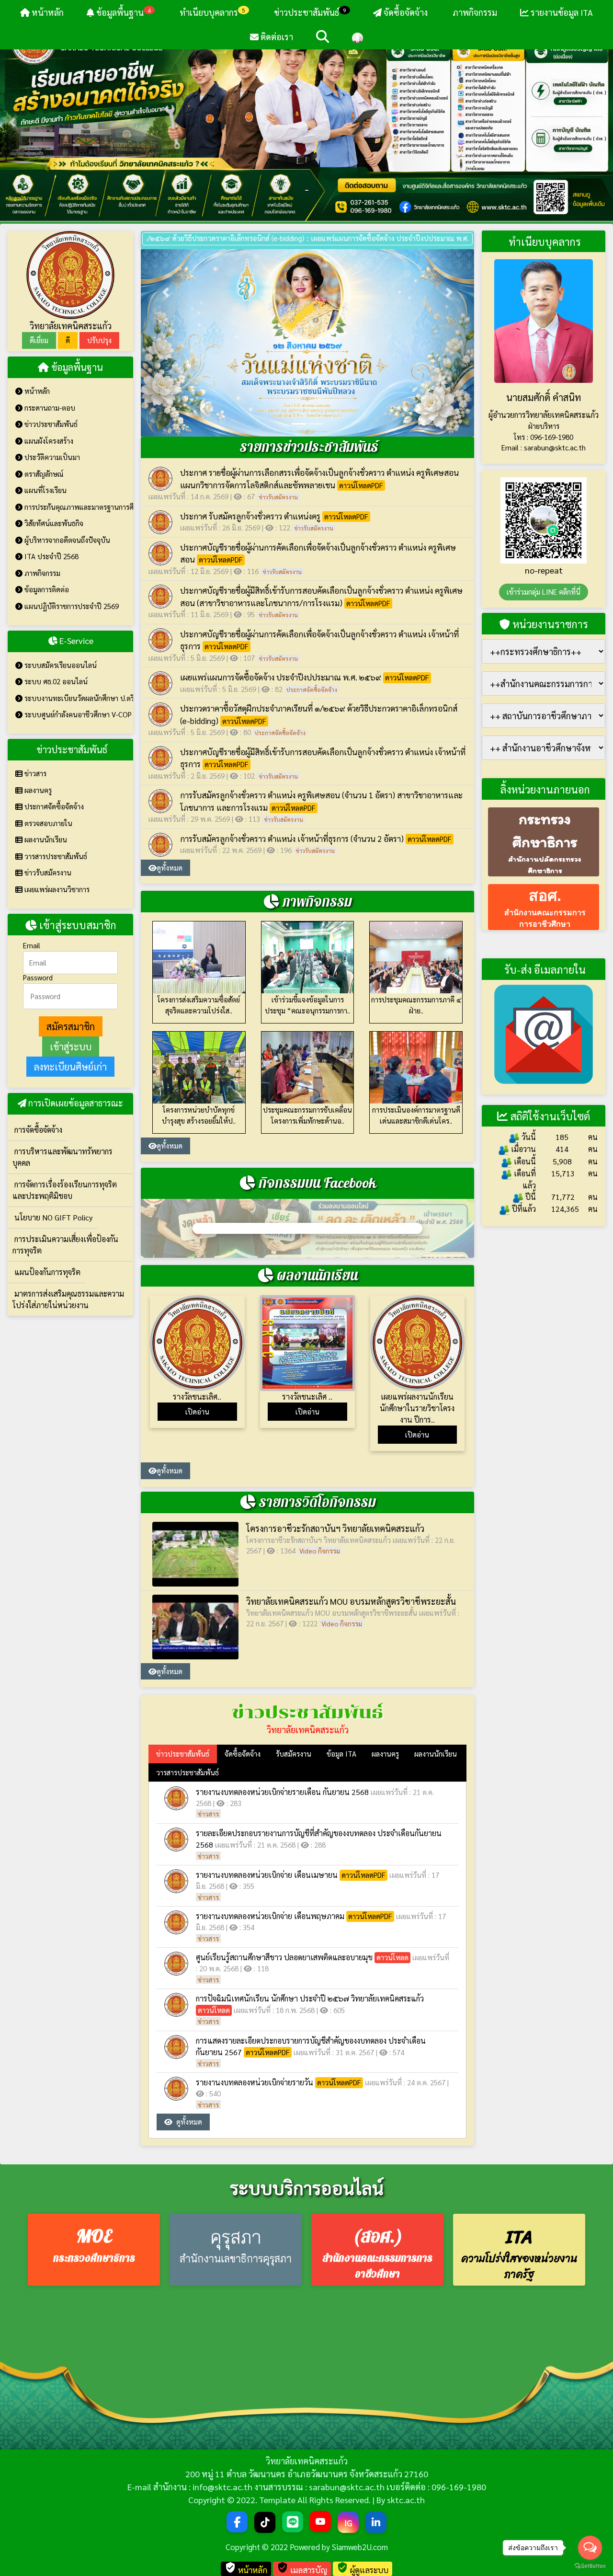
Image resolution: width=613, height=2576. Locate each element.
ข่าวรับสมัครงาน (47, 872)
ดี (68, 340)
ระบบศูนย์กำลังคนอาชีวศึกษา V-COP (77, 714)
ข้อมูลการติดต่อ (46, 589)
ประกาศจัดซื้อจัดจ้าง (53, 806)
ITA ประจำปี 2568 (51, 556)
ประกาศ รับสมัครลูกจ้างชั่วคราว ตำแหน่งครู (250, 516)
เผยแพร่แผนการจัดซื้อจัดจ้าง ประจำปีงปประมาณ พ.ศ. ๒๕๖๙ (362, 238)
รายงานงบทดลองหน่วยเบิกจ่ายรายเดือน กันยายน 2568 (282, 1792)
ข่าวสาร (34, 773)
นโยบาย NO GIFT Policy (52, 1217)
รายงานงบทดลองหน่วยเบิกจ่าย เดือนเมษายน (267, 1875)
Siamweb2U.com (360, 2547)
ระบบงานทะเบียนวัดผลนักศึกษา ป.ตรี (78, 698)
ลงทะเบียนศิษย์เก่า (70, 1067)
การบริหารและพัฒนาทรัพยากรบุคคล (62, 1157)
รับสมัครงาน (294, 1754)
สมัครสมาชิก (71, 1026)
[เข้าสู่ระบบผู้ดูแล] (358, 37)
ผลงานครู (37, 790)
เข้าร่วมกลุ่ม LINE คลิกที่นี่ (544, 592)
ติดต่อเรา (276, 37)
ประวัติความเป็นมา (51, 457)
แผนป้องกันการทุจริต (46, 1272)
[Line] (293, 2522)
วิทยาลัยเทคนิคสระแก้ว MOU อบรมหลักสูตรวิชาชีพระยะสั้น (351, 1601)
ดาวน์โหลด (392, 1957)
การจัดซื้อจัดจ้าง (37, 1130)
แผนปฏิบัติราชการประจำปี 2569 (71, 606)
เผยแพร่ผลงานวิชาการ (56, 889)
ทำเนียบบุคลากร (211, 12)
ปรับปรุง (99, 340)
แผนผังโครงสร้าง (48, 441)
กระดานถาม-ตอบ (49, 408)
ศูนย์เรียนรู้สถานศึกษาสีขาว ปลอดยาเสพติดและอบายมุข (284, 1957)
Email (32, 945)
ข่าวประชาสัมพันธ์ (310, 12)
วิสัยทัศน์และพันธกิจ (53, 523)
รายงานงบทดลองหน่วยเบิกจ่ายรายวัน (255, 2082)
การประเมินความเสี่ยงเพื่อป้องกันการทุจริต (65, 1245)
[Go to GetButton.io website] (590, 2566)
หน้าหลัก (47, 12)
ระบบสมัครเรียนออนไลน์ (60, 665)
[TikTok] (265, 2522)
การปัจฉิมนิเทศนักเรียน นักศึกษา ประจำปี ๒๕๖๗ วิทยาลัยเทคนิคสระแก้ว (310, 1998)
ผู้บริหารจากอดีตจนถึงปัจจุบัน (66, 540)
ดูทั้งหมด (170, 868)
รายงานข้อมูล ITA (561, 12)
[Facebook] (237, 2522)
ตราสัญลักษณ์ (43, 474)
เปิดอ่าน (197, 1411)
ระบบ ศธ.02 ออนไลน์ (55, 681)
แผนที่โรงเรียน (45, 490)
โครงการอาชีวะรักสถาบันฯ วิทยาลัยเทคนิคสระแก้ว (335, 1528)
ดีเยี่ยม (39, 340)
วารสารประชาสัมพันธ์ (55, 856)
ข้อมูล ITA (341, 1754)
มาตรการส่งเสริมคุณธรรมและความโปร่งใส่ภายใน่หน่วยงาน (68, 1299)
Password (38, 977)
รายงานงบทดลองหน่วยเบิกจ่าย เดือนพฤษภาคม (270, 1916)
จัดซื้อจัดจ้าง (405, 12)
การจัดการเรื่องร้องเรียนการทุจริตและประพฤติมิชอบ (65, 1190)
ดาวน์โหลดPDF (361, 485)
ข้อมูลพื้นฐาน (123, 12)
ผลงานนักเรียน (45, 839)
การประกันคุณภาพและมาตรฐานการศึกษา (78, 507)
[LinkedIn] (376, 2522)
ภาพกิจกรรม (474, 12)
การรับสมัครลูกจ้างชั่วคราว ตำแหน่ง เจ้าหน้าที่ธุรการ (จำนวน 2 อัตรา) (292, 839)
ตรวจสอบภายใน (47, 823)
